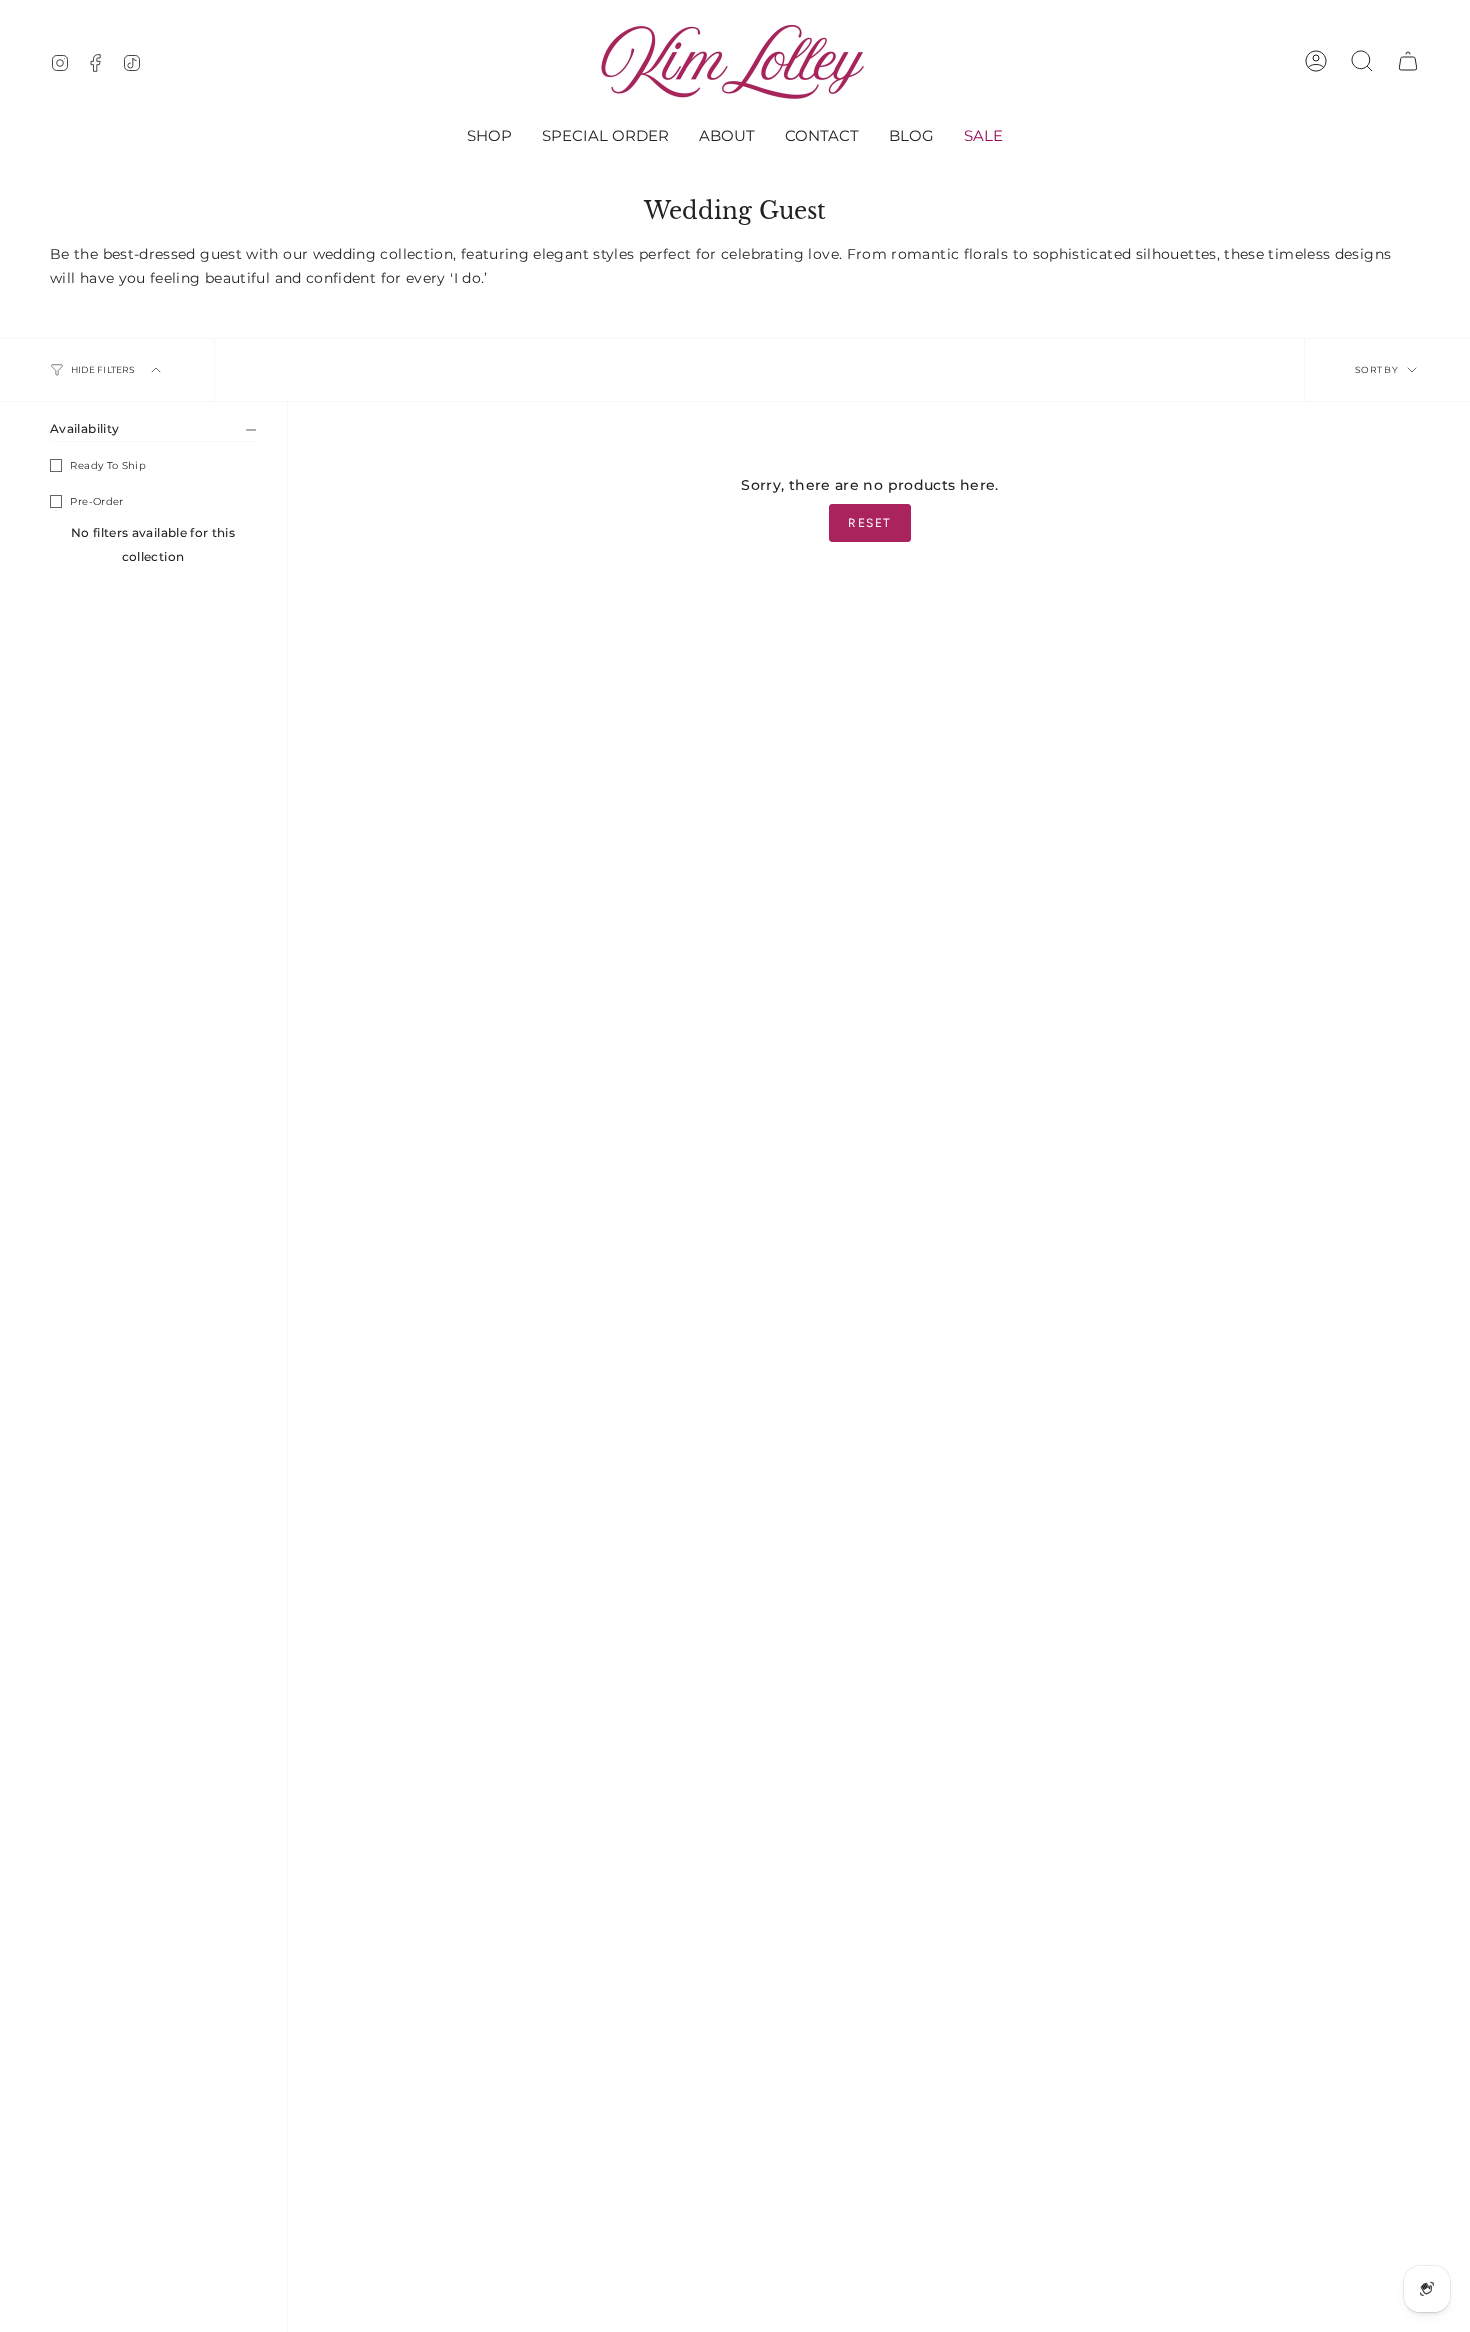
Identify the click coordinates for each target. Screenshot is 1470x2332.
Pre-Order (96, 501)
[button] (489, 137)
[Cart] (1408, 61)
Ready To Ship (108, 465)
